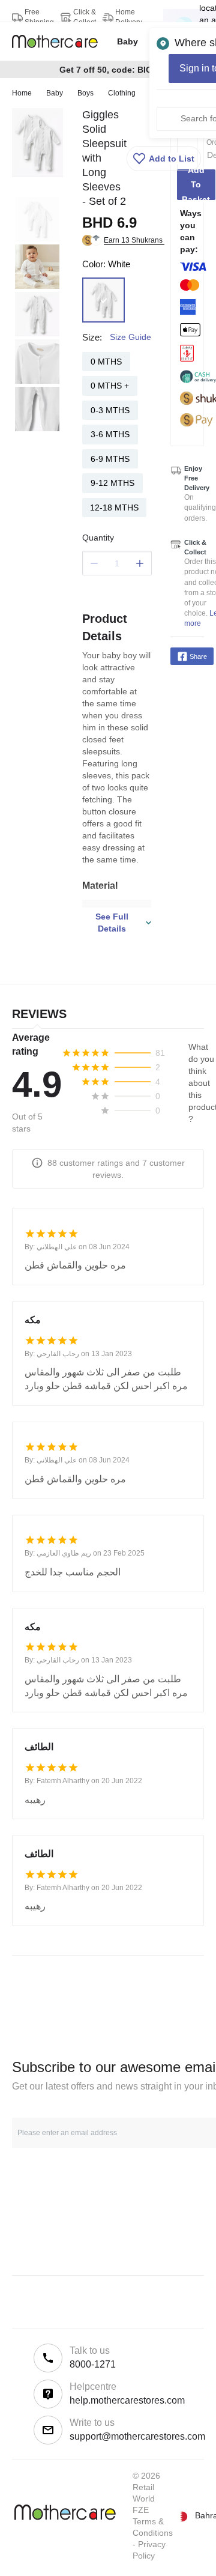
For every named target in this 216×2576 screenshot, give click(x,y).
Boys (85, 93)
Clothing (122, 93)
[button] (164, 159)
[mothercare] (60, 41)
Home (22, 93)
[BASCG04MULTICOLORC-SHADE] (103, 300)
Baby (55, 93)
